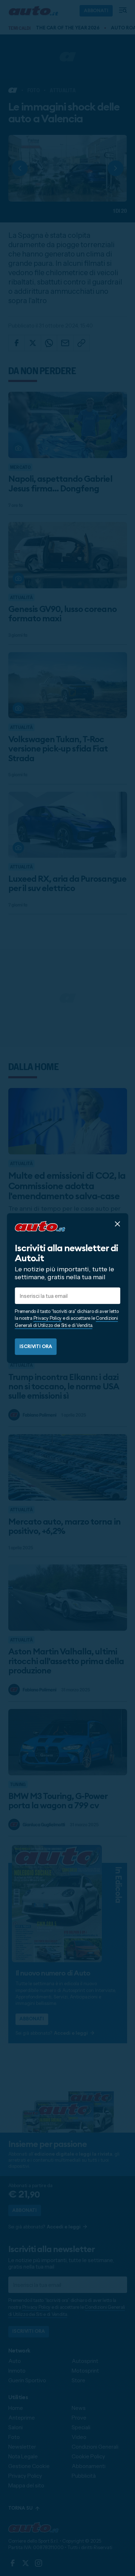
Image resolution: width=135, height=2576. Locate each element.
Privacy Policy (48, 1318)
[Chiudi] (117, 1224)
